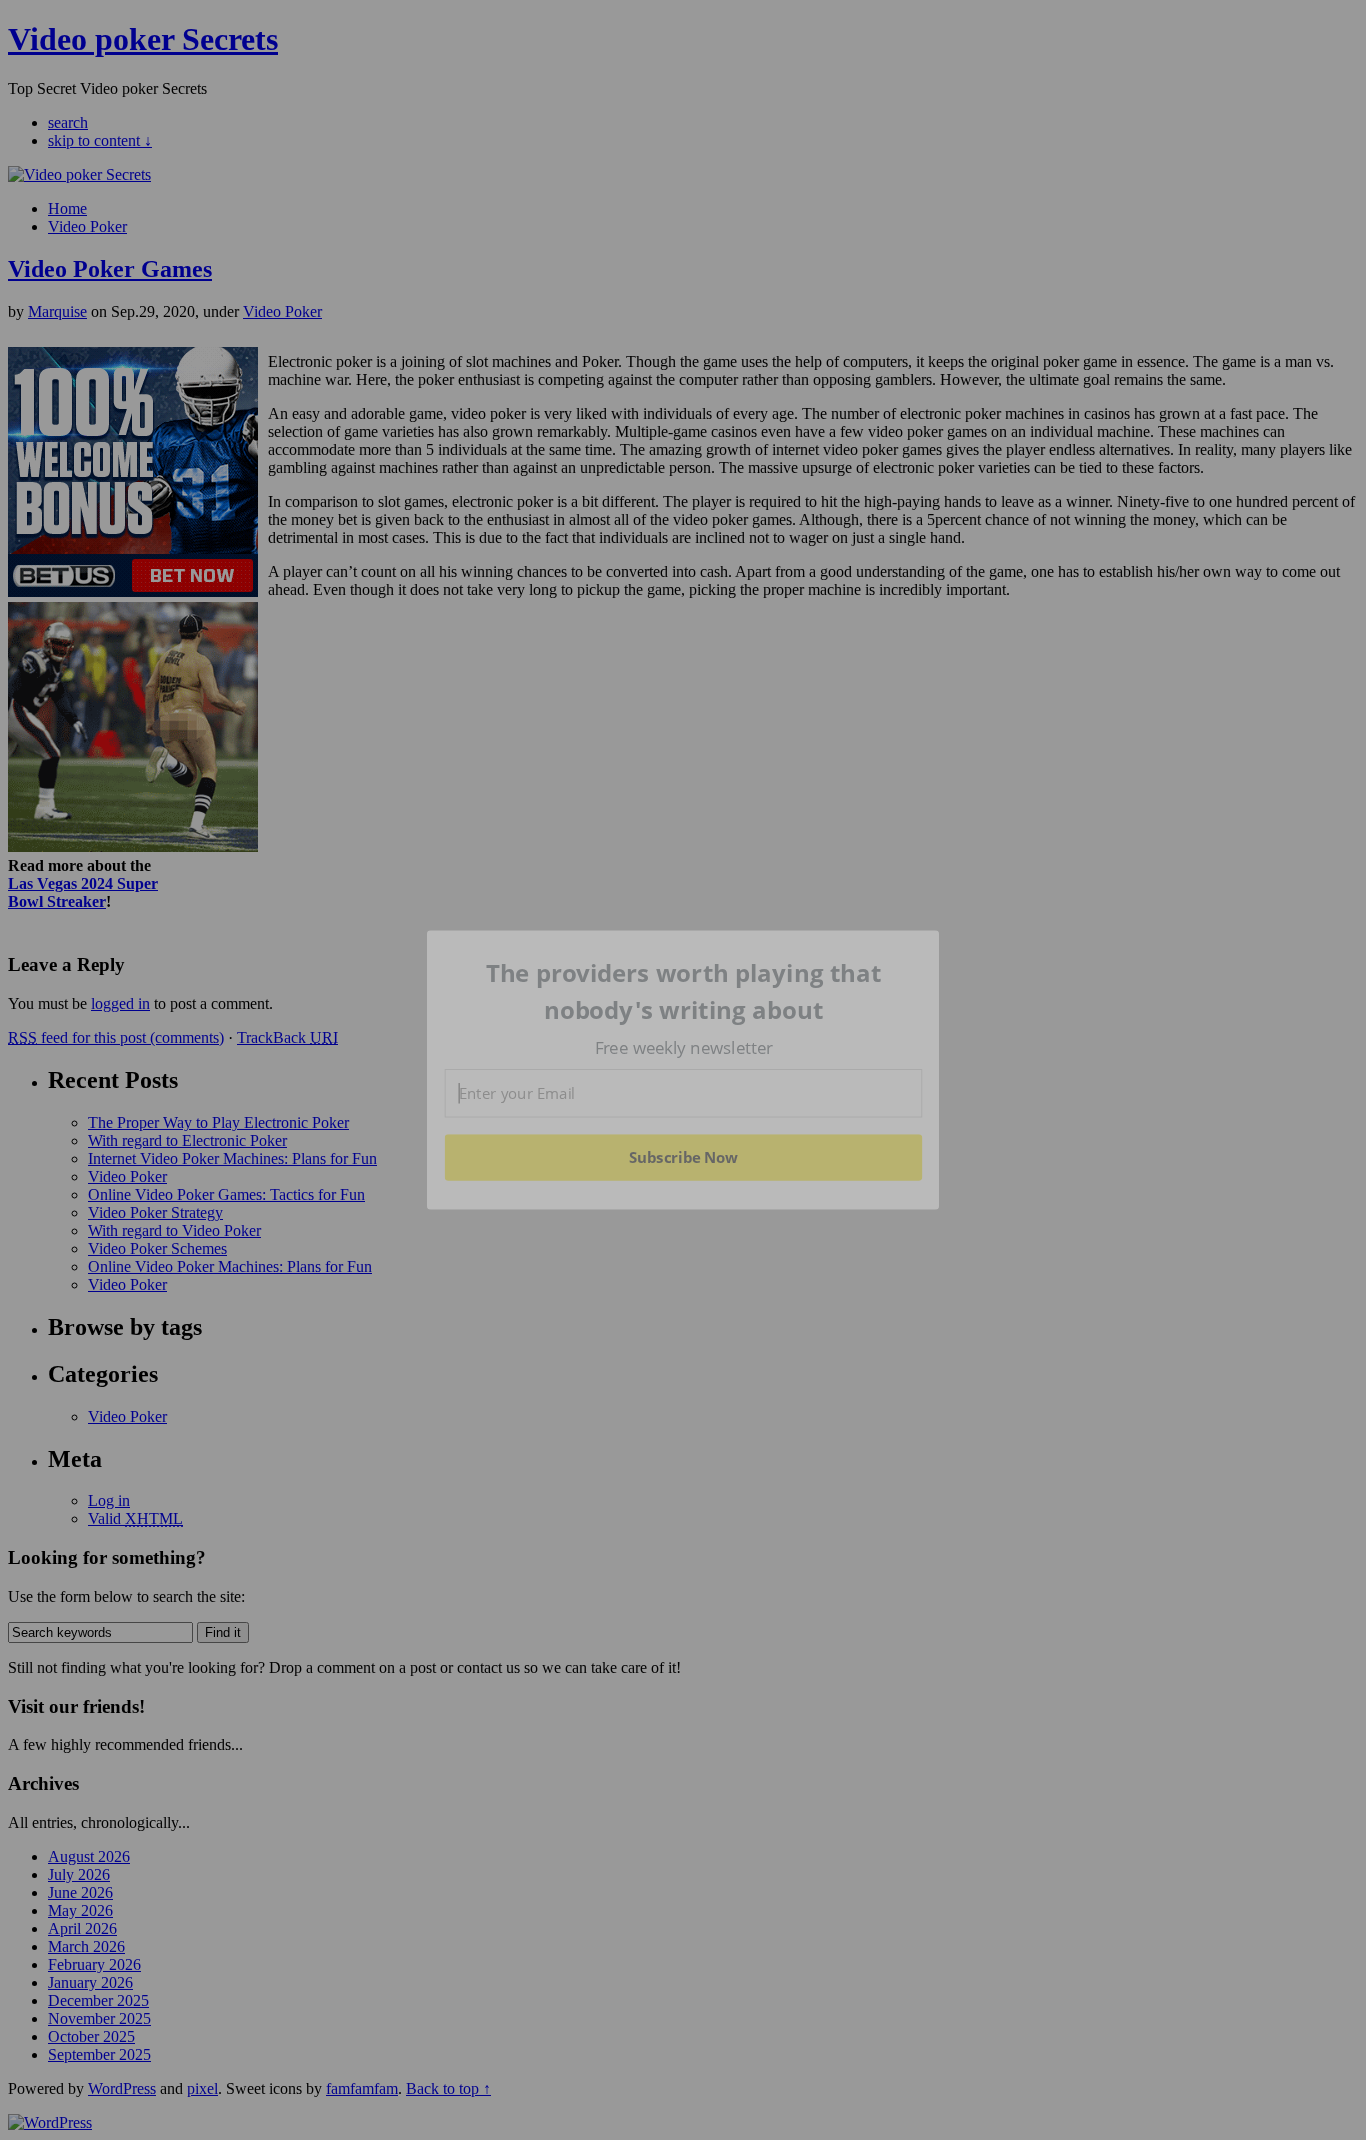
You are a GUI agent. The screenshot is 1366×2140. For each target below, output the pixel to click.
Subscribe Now (683, 1157)
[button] (684, 991)
